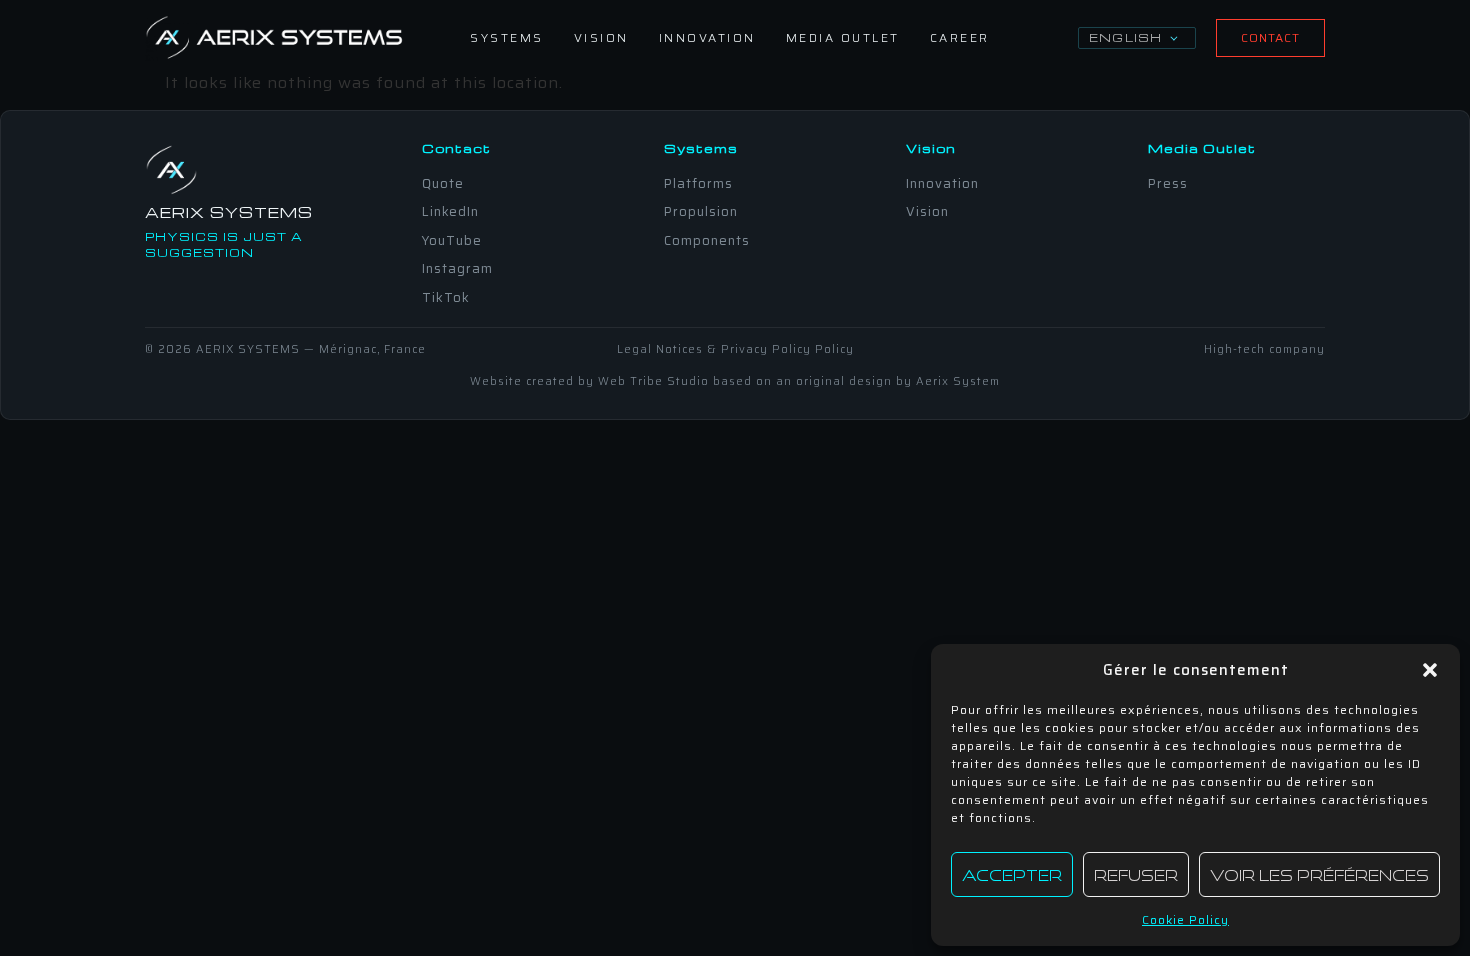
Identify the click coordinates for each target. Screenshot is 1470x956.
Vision (601, 37)
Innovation (707, 37)
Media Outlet (843, 37)
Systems (507, 37)
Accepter (1012, 875)
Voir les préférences (1319, 875)
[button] (1430, 670)
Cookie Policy (1185, 919)
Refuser (1136, 875)
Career (960, 37)
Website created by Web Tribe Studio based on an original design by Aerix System (735, 381)
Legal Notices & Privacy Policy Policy (735, 349)
